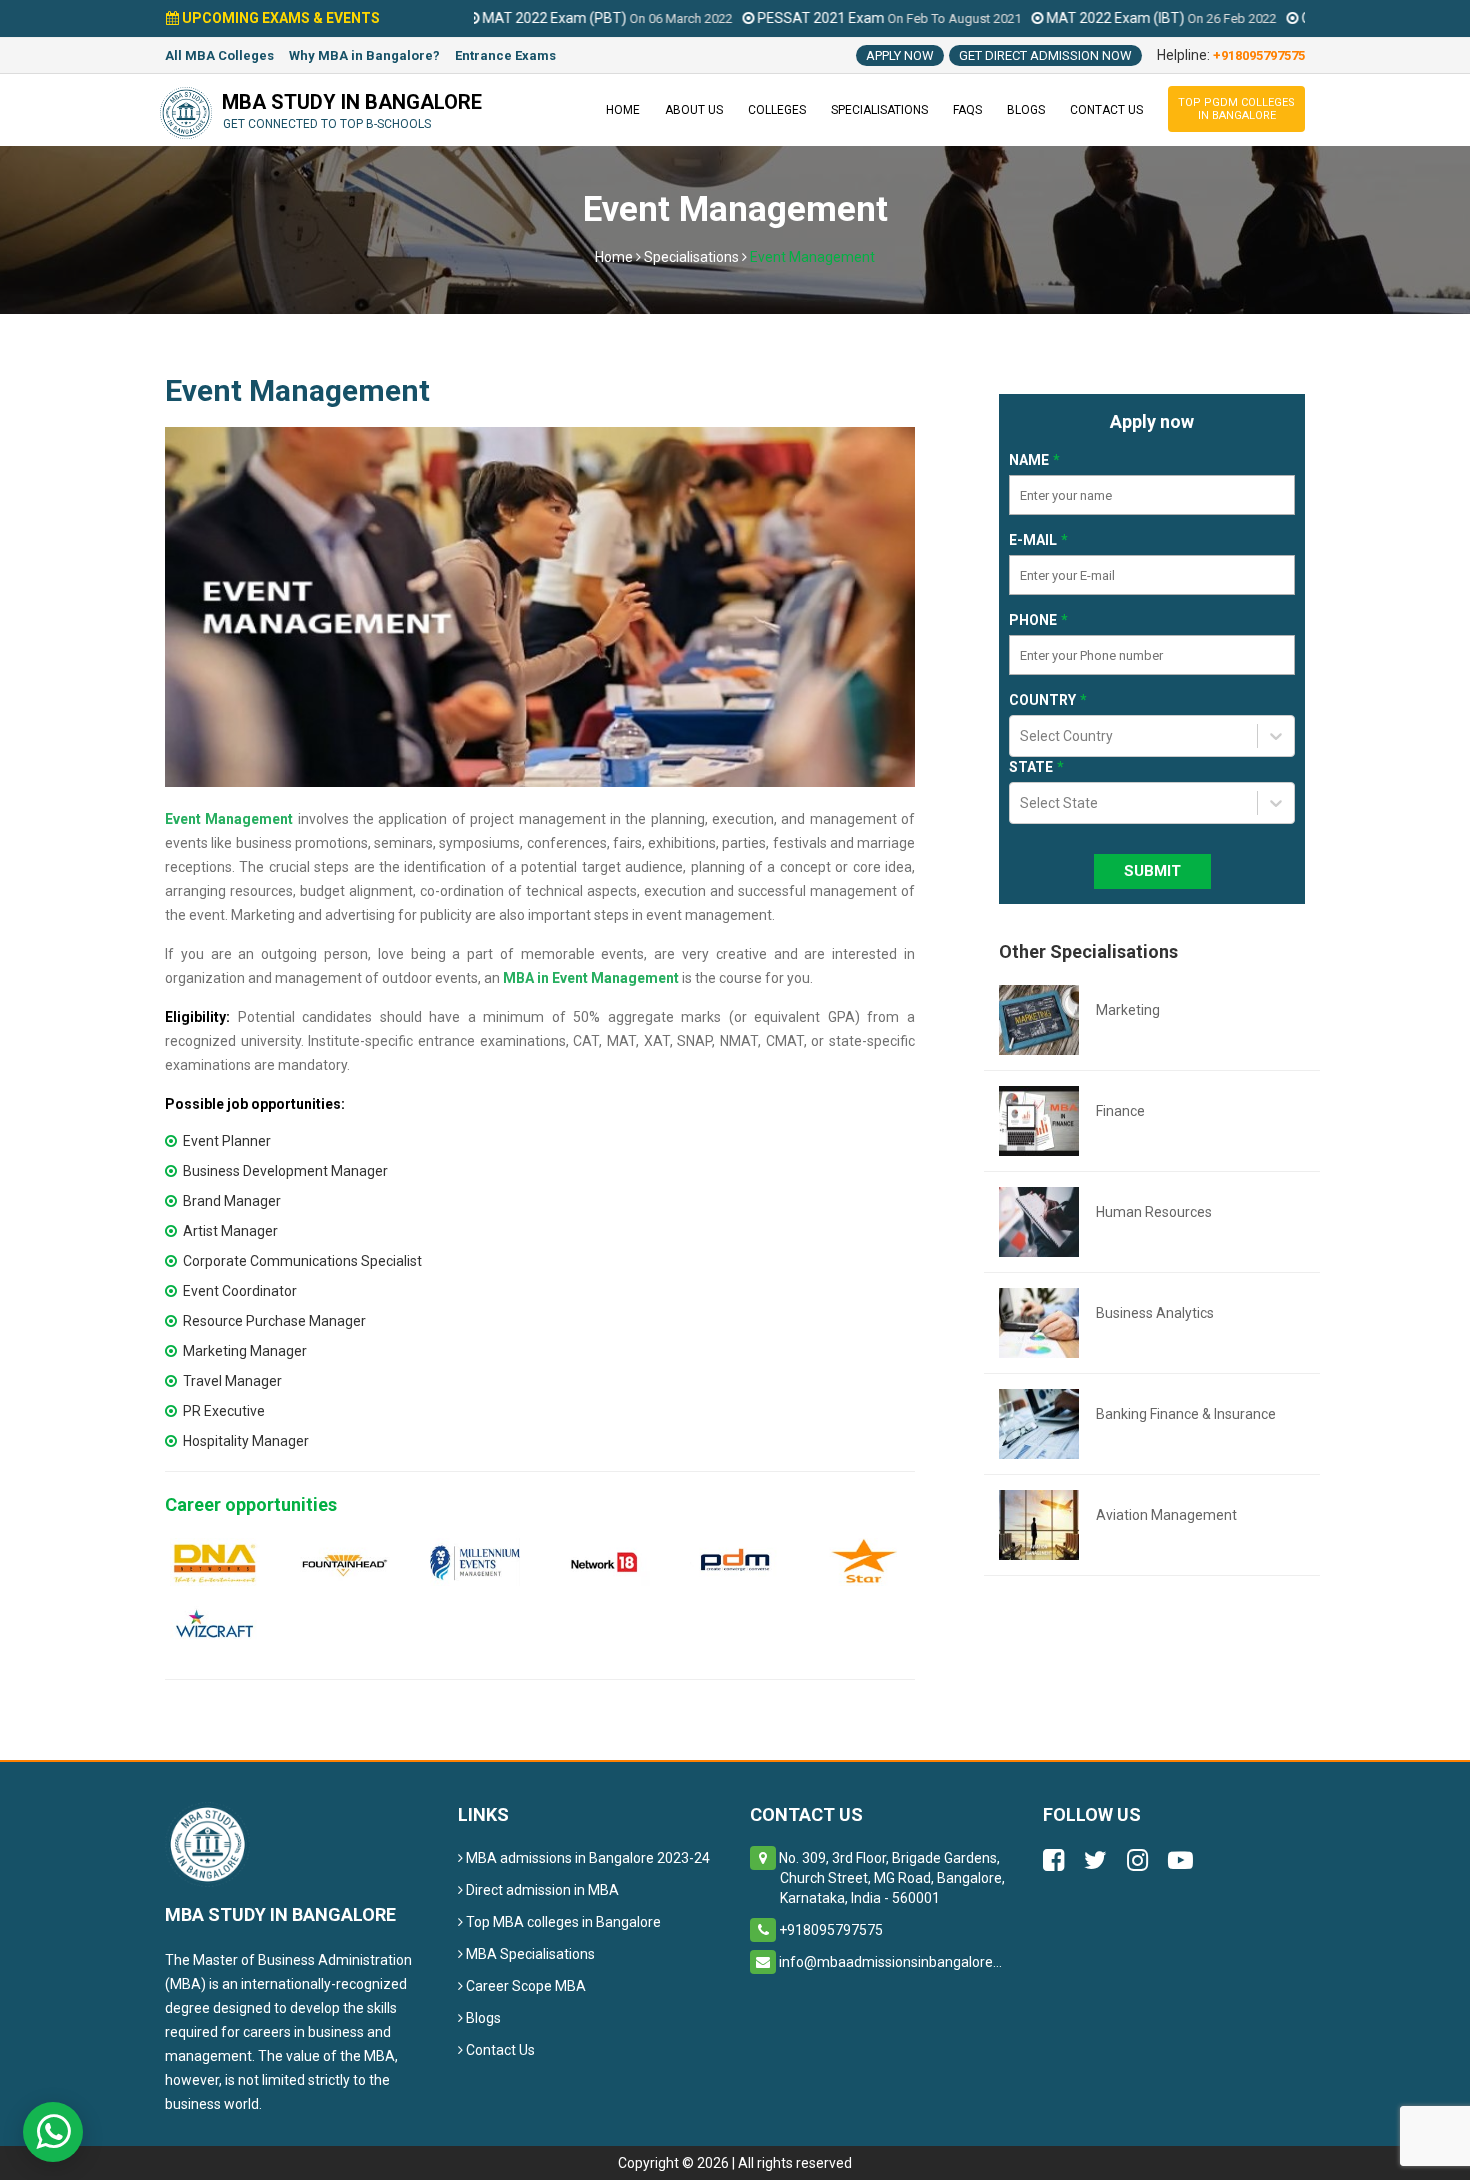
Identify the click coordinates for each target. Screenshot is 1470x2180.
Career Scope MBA (524, 1986)
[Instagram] (1137, 1863)
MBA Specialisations (529, 1954)
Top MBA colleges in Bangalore (562, 1922)
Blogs (1026, 110)
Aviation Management (1166, 1515)
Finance (1120, 1111)
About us (694, 110)
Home (623, 110)
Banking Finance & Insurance (1186, 1414)
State (1031, 767)
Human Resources (1154, 1212)
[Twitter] (1095, 1863)
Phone (1033, 620)
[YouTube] (1180, 1863)
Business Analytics (1155, 1313)
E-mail (1033, 540)
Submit (1152, 871)
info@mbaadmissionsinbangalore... (890, 1962)
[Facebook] (1053, 1863)
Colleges (777, 110)
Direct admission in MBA (541, 1890)
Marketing (1128, 1010)
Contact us (1106, 110)
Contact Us (499, 2050)
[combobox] (1021, 749)
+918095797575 (1259, 55)
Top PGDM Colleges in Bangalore (1236, 109)
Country (1042, 700)
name (1029, 460)
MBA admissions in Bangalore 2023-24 (586, 1858)
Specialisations (879, 110)
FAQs (967, 110)
